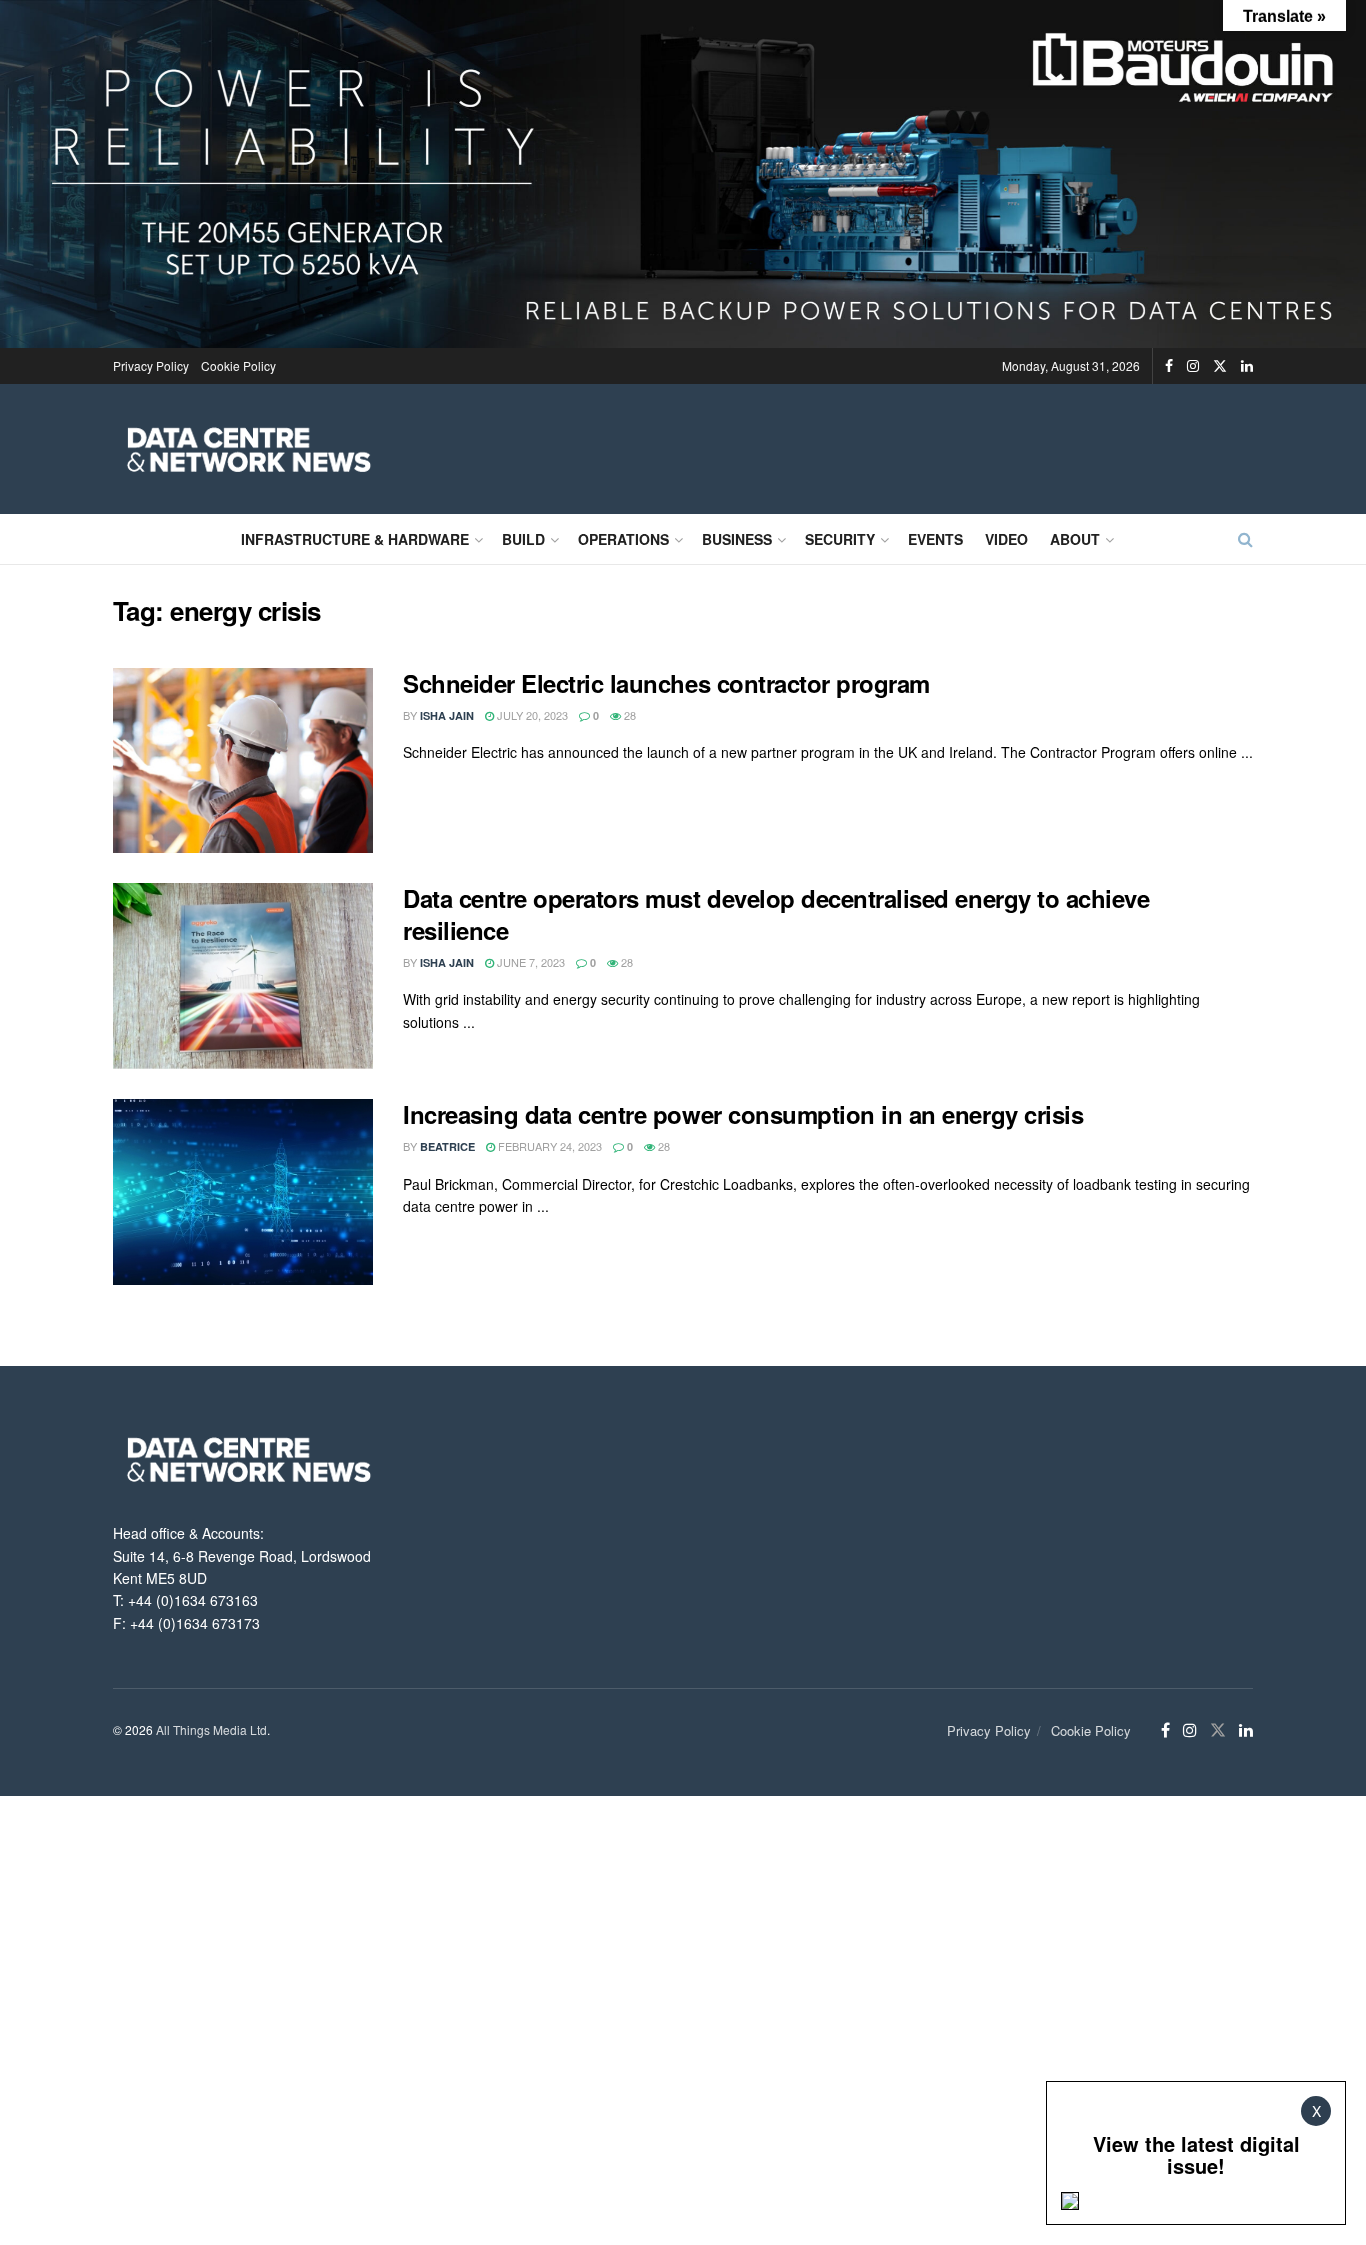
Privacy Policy (151, 365)
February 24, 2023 (548, 1146)
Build (523, 539)
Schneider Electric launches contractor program (666, 683)
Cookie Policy (238, 365)
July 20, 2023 (531, 715)
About (1075, 539)
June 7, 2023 (529, 962)
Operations (623, 539)
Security (840, 539)
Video (1006, 539)
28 (628, 715)
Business (737, 539)
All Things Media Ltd (211, 1729)
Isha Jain (447, 715)
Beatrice (447, 1146)
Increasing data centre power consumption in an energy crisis (743, 1114)
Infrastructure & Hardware (355, 539)
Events (935, 539)
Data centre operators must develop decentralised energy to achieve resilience (776, 913)
